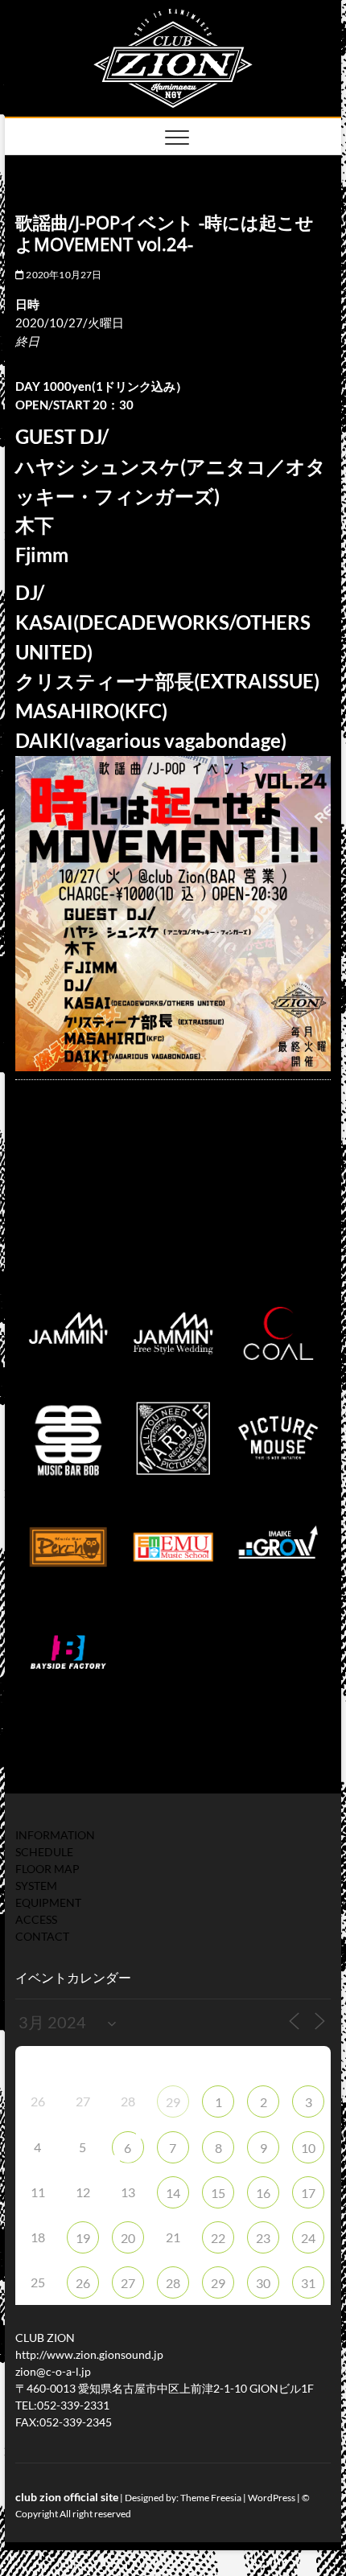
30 (263, 2283)
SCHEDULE (44, 1852)
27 (128, 2283)
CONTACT (42, 1936)
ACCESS (36, 1919)
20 (128, 2238)
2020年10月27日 (63, 275)
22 (218, 2238)
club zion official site (67, 2497)
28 (173, 2283)
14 (173, 2193)
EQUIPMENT (48, 1902)
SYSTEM (36, 1886)
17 (308, 2193)
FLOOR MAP (47, 1869)
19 (83, 2238)
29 (173, 2102)
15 (218, 2193)
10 (308, 2148)
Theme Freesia (211, 2498)
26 (83, 2283)
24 (308, 2238)
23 (263, 2238)
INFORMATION (55, 1835)
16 (263, 2193)
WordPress (272, 2498)
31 (308, 2283)
